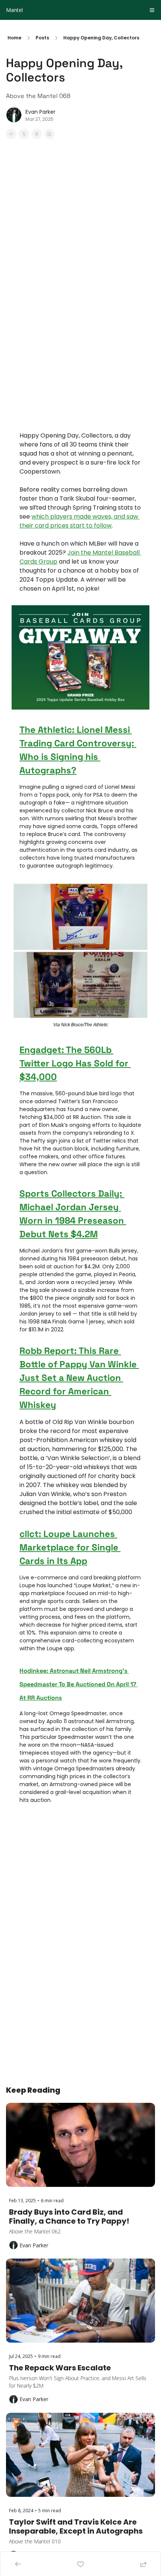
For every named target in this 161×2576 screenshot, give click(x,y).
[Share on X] (24, 134)
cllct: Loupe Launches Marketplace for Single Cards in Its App (70, 1547)
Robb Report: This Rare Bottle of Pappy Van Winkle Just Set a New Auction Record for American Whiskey (79, 1378)
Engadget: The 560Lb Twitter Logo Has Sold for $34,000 (75, 1063)
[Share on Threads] (37, 134)
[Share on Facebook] (11, 134)
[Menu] (152, 10)
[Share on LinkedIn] (49, 134)
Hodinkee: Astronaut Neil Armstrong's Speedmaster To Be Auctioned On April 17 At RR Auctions (79, 1684)
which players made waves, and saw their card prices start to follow (80, 521)
